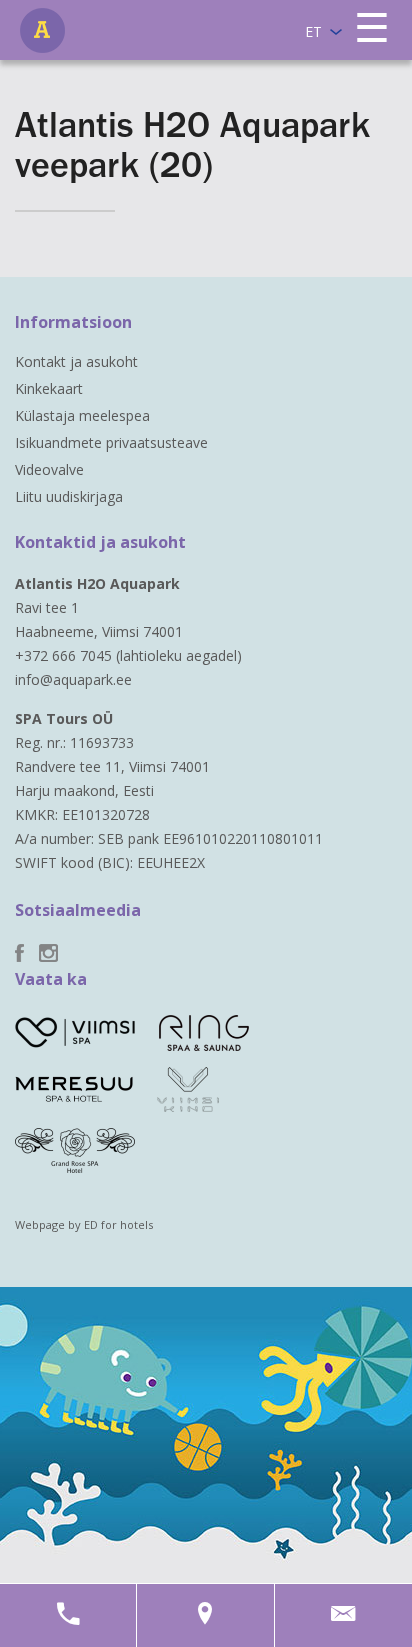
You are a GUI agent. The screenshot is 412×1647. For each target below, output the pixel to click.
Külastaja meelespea (82, 415)
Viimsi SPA (42, 30)
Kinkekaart (49, 388)
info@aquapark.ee (73, 679)
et (313, 31)
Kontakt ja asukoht (76, 361)
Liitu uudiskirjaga (69, 496)
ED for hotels (118, 1224)
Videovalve (49, 469)
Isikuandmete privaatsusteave (111, 442)
